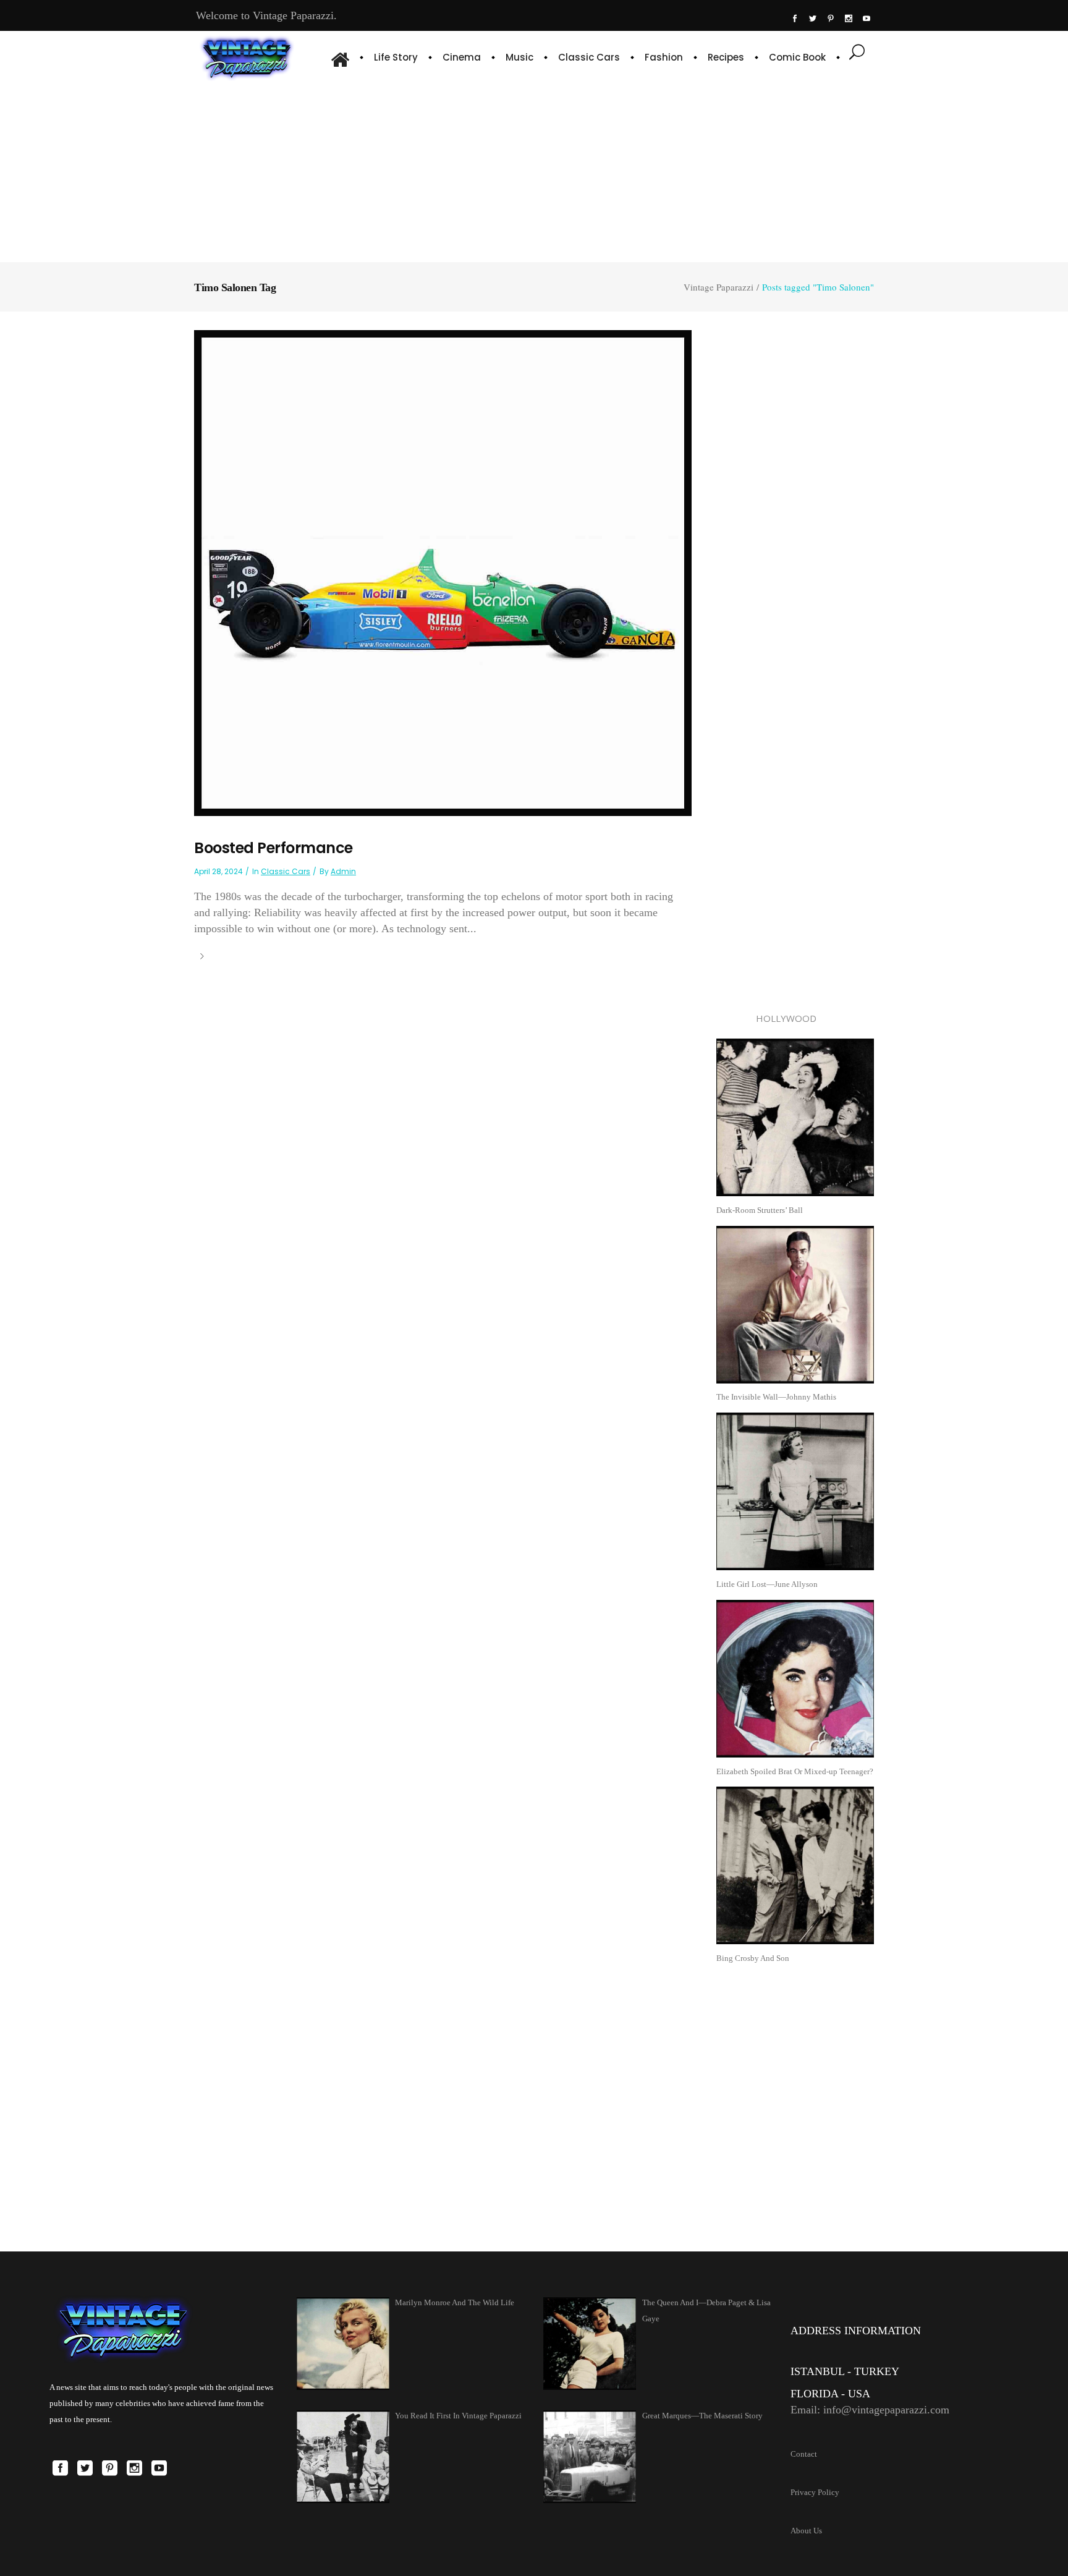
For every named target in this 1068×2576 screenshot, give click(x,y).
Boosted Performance (273, 848)
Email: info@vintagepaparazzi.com (870, 2410)
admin (343, 871)
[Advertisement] (534, 170)
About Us (806, 2531)
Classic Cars (286, 871)
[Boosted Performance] (443, 572)
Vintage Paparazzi (718, 287)
